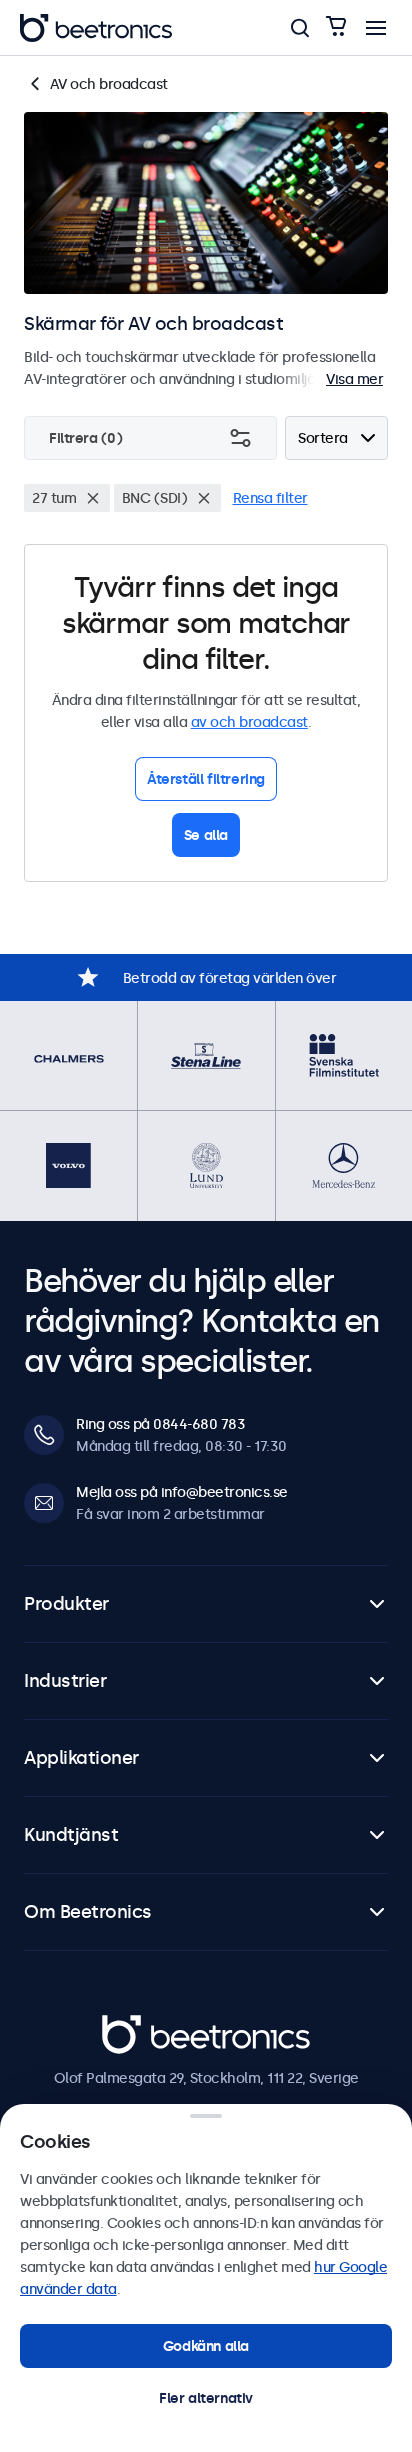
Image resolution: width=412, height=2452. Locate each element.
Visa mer (354, 379)
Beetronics (137, 2026)
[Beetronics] (96, 28)
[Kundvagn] (336, 27)
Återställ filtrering (206, 779)
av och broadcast (249, 722)
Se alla (206, 835)
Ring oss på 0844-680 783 (160, 1424)
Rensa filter (270, 498)
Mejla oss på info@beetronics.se (182, 1492)
